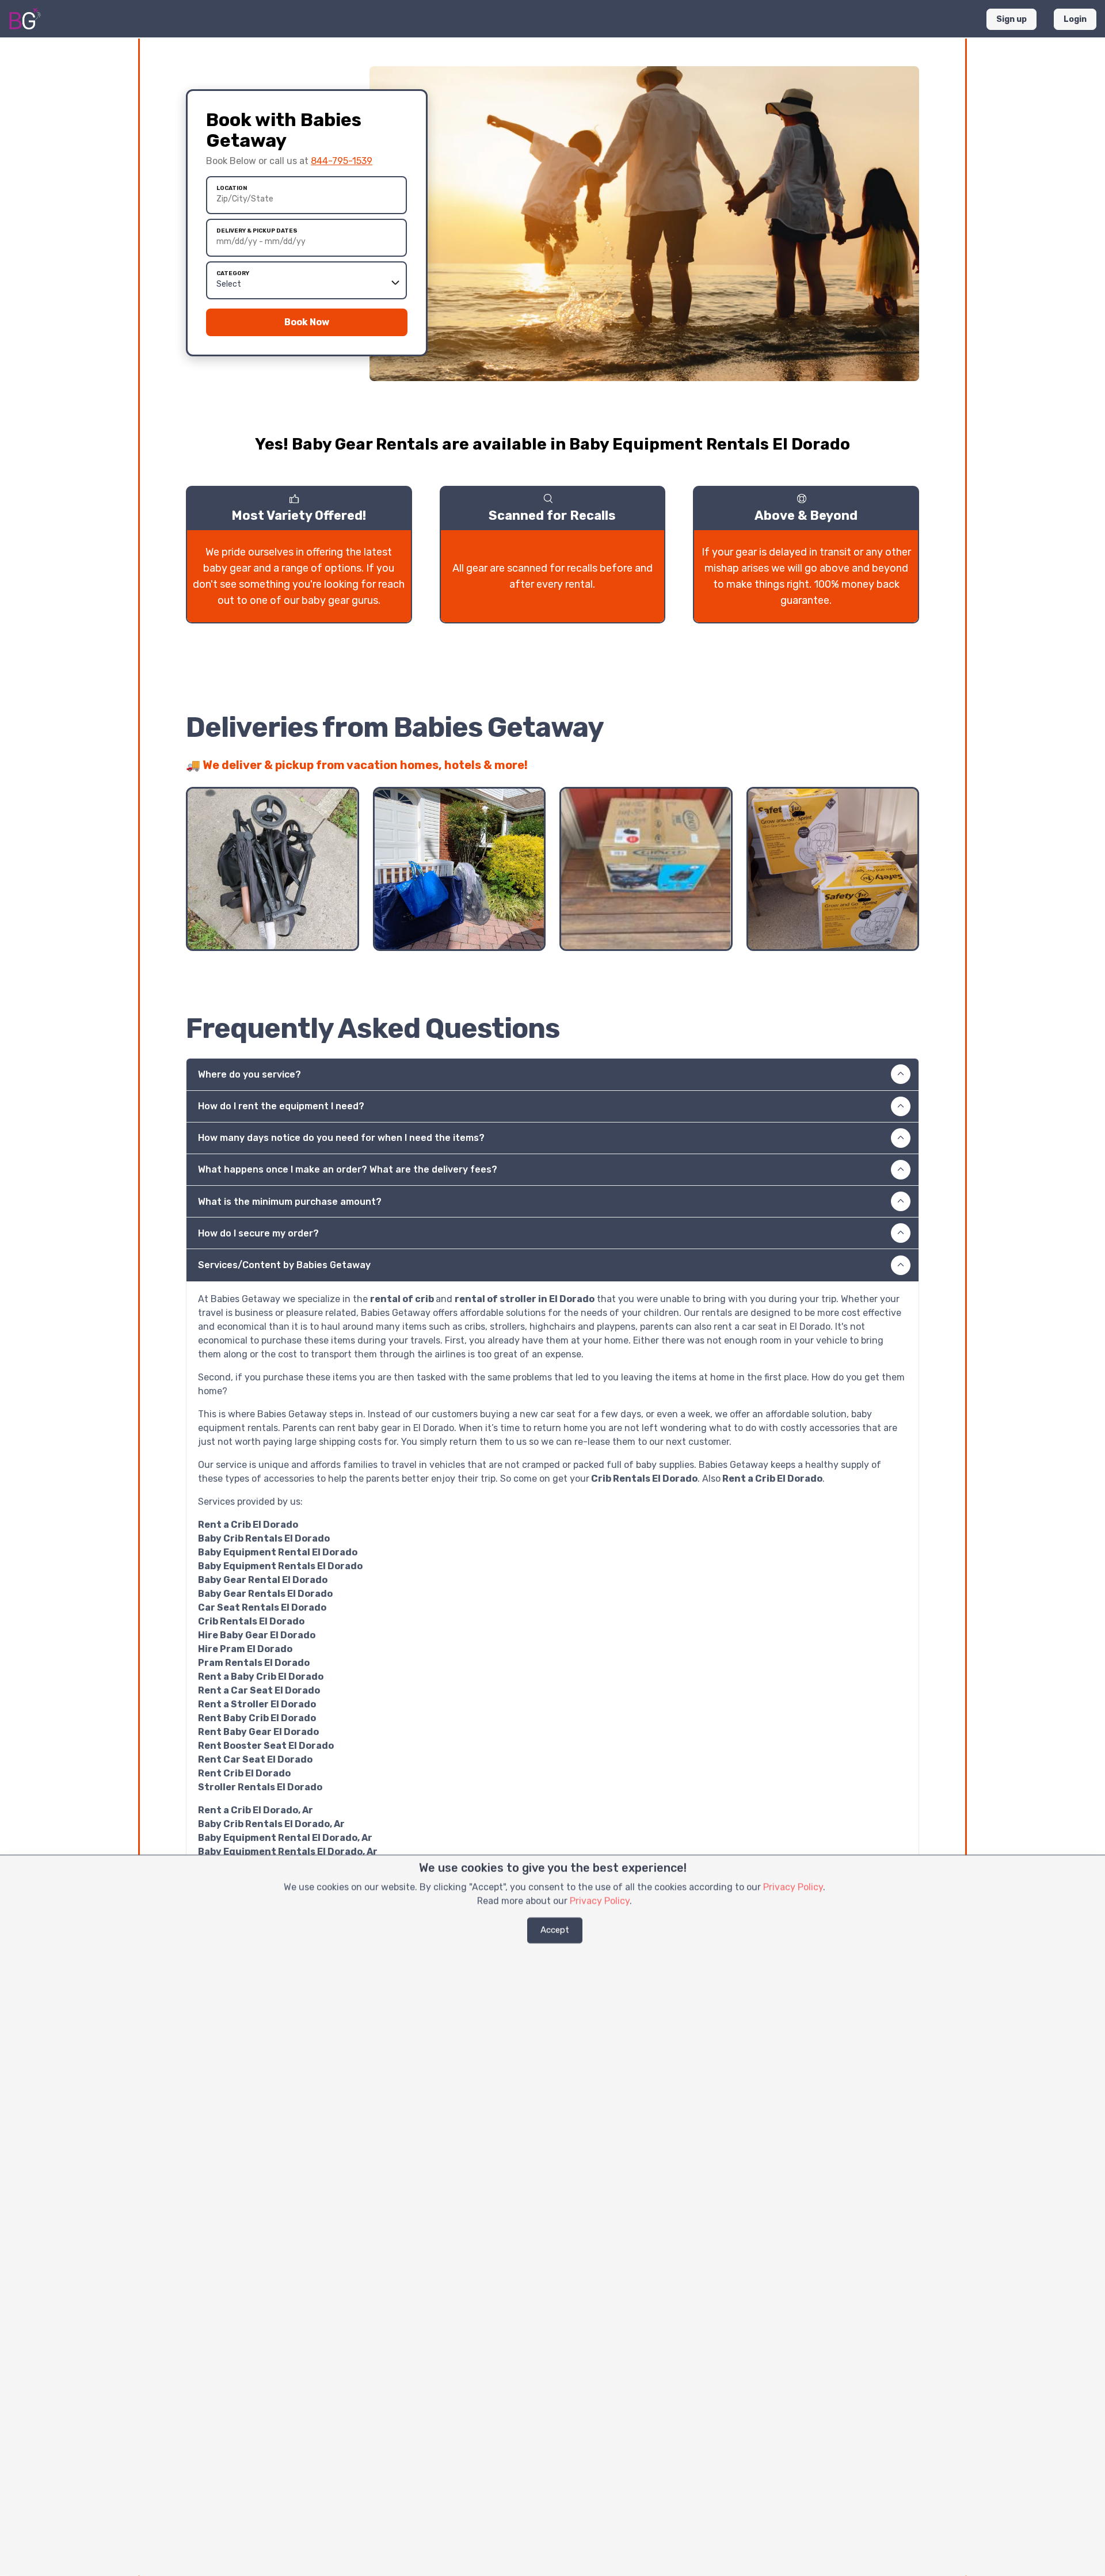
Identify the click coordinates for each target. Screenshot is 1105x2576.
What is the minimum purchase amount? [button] (290, 1202)
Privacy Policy (793, 1887)
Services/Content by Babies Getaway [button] (284, 1265)
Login (1075, 19)
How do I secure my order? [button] (258, 1233)
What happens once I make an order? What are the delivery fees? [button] (348, 1169)
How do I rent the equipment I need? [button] (281, 1106)
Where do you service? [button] (249, 1074)
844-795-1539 (342, 161)
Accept (555, 1930)
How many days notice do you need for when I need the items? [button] (341, 1138)
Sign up (1011, 19)
